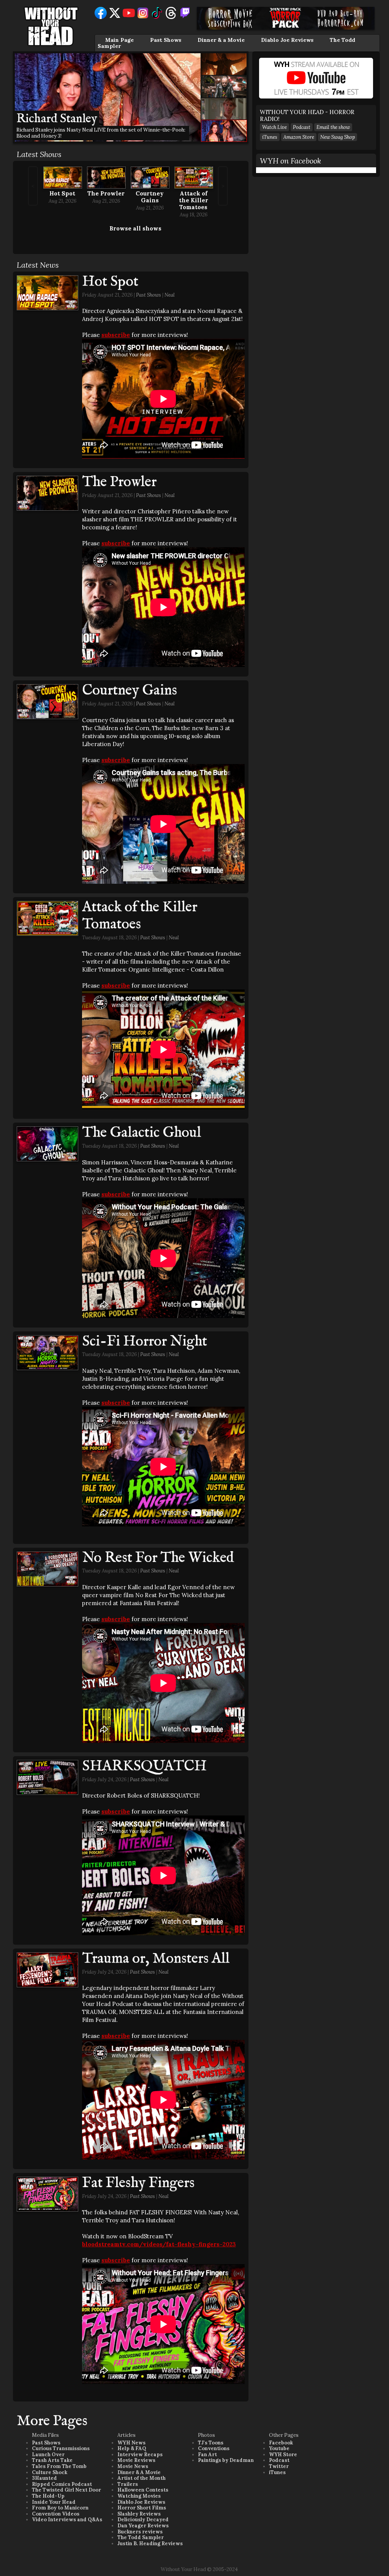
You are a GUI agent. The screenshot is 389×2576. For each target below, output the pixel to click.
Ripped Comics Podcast (62, 2484)
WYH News (131, 2443)
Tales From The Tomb (59, 2466)
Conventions (214, 2448)
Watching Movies (139, 2496)
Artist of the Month (142, 2478)
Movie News (133, 2466)
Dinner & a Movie (221, 40)
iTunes (270, 137)
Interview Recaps (140, 2455)
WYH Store (283, 2455)
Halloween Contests (143, 2490)
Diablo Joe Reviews (287, 40)
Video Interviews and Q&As (67, 2520)
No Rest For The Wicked (158, 1558)
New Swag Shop (338, 137)
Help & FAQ (132, 2448)
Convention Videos (56, 2514)
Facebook (281, 2443)
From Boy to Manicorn (60, 2508)
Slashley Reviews (139, 2514)
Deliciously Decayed (143, 2520)
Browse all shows (135, 228)
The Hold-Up (48, 2496)
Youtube (279, 2448)
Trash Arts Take (52, 2460)
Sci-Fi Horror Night (145, 1342)
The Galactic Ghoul (142, 1133)
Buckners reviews (140, 2532)
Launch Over (48, 2455)
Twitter (279, 2466)
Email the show (333, 127)
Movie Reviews (136, 2460)
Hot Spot (62, 193)
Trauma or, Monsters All (156, 1959)
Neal (170, 295)
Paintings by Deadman (226, 2460)
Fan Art (207, 2455)
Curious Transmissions (61, 2448)
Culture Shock (50, 2472)
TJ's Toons (211, 2443)
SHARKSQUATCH (144, 1766)
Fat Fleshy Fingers (138, 2183)
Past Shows (166, 40)
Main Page (119, 40)
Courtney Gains (150, 197)
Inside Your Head (54, 2502)
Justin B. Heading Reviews (150, 2543)
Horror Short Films (142, 2508)
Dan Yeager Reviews (143, 2526)
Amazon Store (299, 137)
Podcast (302, 127)
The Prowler (106, 193)
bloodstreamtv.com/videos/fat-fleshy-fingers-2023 (159, 2244)
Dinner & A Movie (139, 2472)
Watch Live (274, 127)
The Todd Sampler (141, 2537)
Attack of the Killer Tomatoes (194, 200)
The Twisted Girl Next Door (66, 2490)
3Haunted (44, 2478)
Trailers (128, 2484)
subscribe (116, 335)
